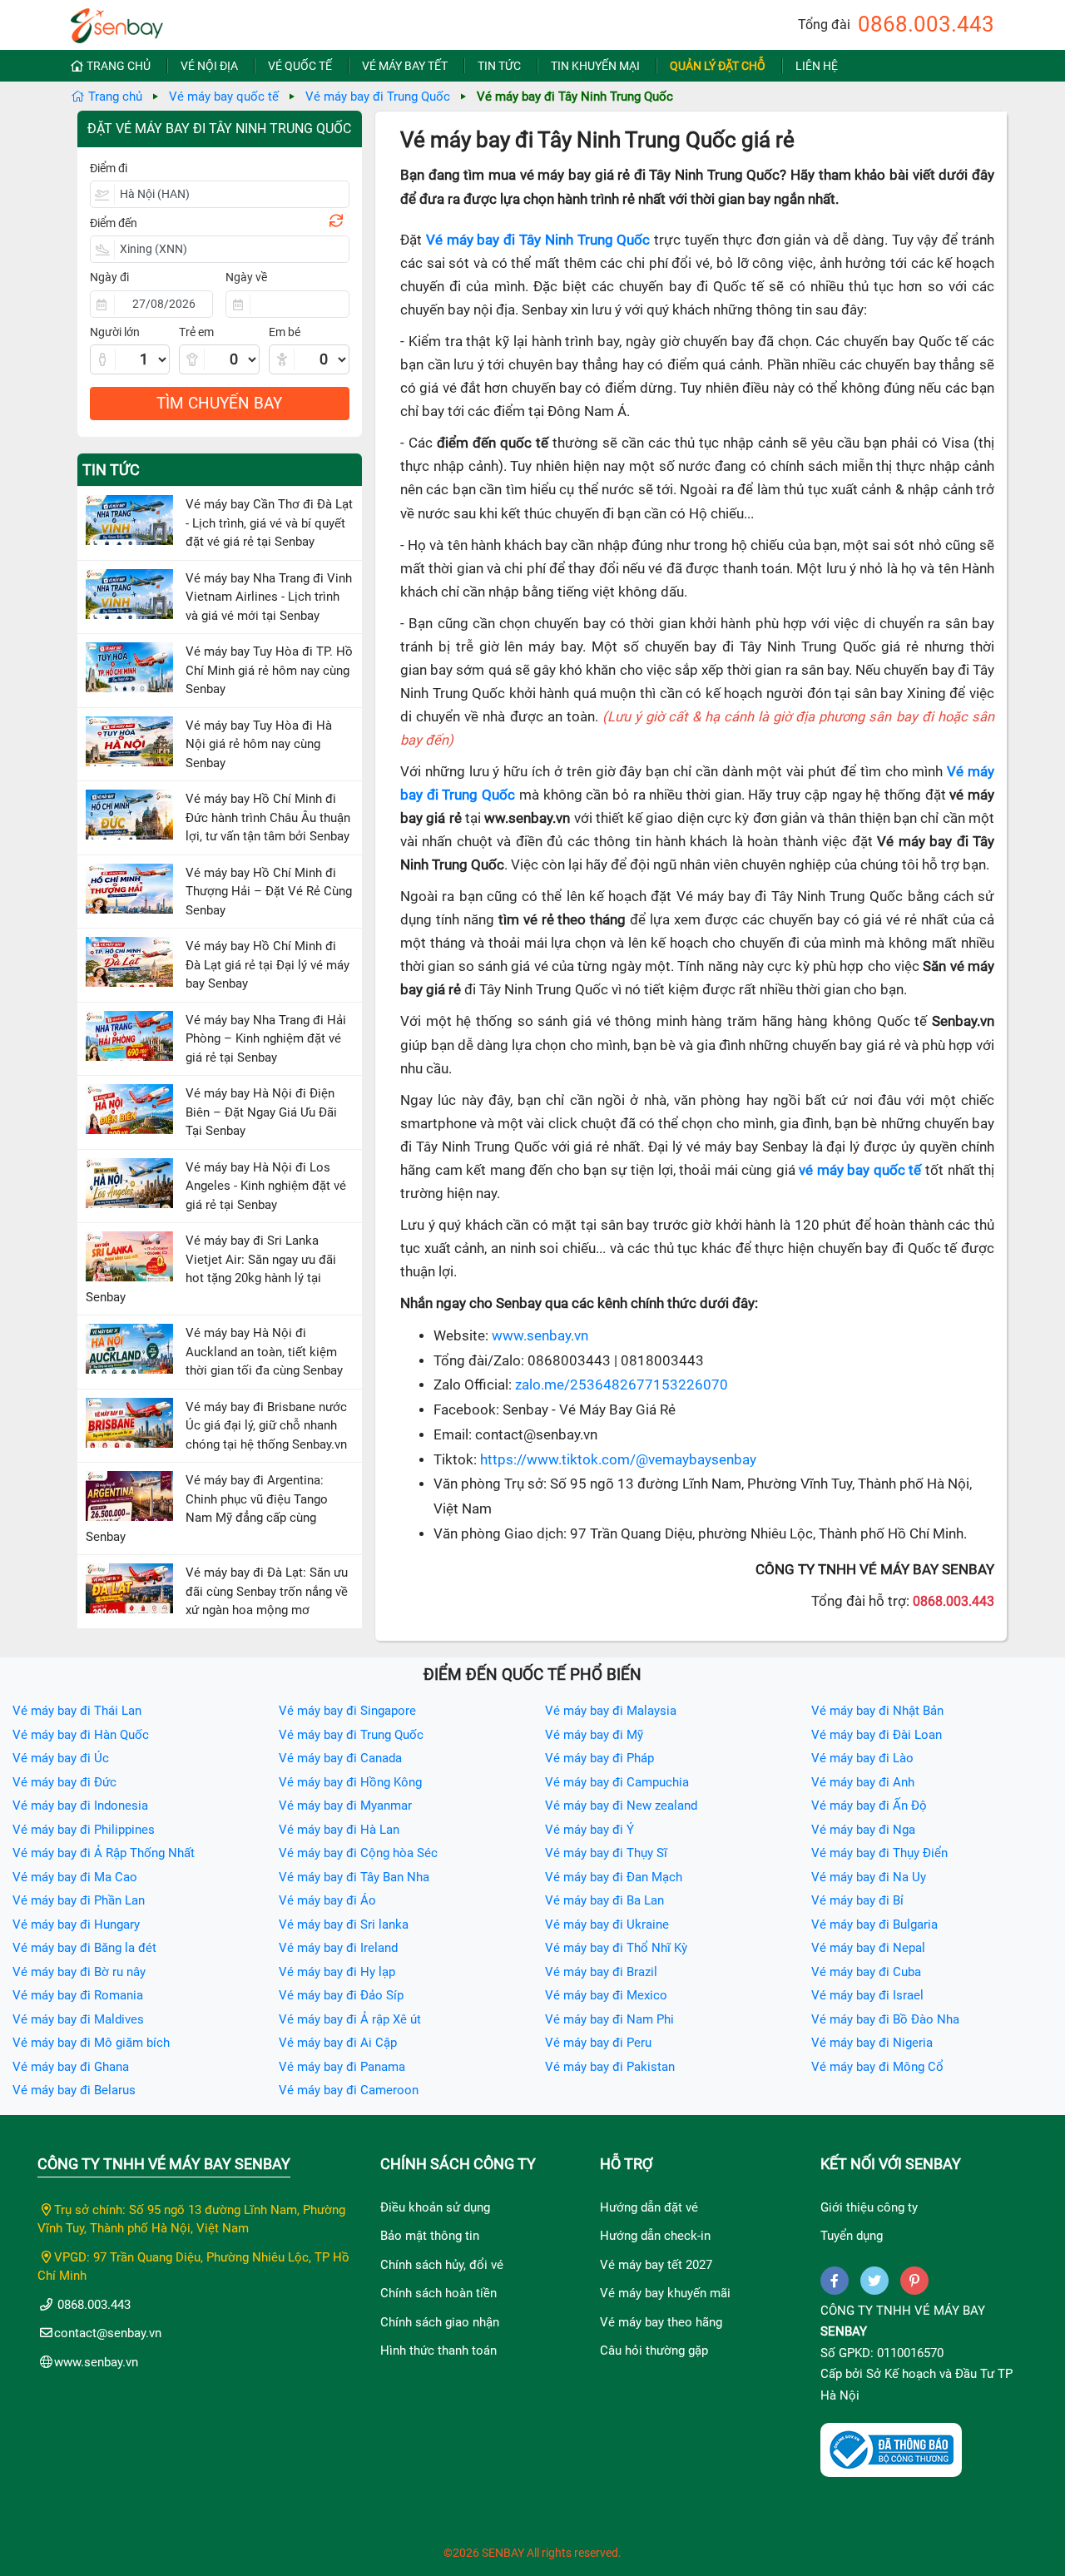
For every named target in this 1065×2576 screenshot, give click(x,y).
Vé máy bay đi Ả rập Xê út (350, 2019)
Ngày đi (109, 277)
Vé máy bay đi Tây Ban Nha (354, 1877)
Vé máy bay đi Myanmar (345, 1806)
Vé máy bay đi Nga (863, 1830)
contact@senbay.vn (108, 2333)
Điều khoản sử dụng (435, 2207)
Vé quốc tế (300, 66)
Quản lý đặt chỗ (718, 66)
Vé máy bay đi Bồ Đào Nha (885, 2019)
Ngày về (246, 277)
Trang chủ (119, 66)
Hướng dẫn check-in (655, 2236)
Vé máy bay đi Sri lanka (344, 1925)
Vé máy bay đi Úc (61, 1758)
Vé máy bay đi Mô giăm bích (91, 2043)
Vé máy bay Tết (405, 66)
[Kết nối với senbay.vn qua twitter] (874, 2281)
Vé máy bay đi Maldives (78, 2019)
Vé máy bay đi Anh (863, 1782)
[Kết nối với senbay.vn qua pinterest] (914, 2281)
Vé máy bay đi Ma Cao (75, 1877)
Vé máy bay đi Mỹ (594, 1735)
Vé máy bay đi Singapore (347, 1711)
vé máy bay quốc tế (860, 1170)
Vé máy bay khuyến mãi (665, 2293)
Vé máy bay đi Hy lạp (337, 1972)
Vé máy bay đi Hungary (76, 1925)
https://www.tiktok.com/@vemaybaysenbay (618, 1460)
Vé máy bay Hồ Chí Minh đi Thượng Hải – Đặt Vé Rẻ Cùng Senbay (269, 892)
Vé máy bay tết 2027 (656, 2265)
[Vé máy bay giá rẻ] (117, 21)
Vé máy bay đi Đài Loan (877, 1735)
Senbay (844, 2331)
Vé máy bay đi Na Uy (869, 1877)
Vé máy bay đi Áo (327, 1900)
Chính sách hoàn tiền (438, 2293)
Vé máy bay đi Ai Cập (338, 2043)
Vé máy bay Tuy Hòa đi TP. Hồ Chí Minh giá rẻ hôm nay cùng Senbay (269, 670)
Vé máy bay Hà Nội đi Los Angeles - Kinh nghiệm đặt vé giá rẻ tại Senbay (266, 1186)
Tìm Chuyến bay (219, 403)
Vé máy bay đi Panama (342, 2067)
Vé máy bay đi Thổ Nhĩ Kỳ (616, 1948)
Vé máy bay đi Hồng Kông (350, 1782)
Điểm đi (109, 168)
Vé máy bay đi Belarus (74, 2090)
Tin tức (499, 66)
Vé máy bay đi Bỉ (857, 1900)
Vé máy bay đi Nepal (868, 1948)
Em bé (285, 332)
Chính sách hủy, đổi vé (442, 2265)
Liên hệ (817, 66)
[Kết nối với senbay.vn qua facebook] (835, 2281)
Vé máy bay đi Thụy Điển (879, 1853)
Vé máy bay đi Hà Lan (339, 1830)
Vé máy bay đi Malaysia (611, 1711)
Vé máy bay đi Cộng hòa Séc (358, 1853)
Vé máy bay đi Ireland (338, 1948)
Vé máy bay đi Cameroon (349, 2090)
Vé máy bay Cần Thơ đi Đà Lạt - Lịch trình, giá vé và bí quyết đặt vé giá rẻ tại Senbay (269, 523)
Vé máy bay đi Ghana (71, 2067)
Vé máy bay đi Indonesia (80, 1806)
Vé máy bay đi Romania (78, 1995)
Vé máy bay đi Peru (598, 2043)
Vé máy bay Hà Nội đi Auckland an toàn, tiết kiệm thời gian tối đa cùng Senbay (264, 1352)
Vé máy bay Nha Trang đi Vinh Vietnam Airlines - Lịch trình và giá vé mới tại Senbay (269, 597)
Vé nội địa (209, 66)
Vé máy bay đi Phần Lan (79, 1900)
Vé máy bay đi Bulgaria (874, 1925)
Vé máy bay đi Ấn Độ (869, 1806)
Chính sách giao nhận (440, 2322)
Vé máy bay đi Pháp (599, 1758)
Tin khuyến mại (595, 66)
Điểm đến (114, 223)
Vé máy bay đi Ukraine (607, 1925)
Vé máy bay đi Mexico (606, 1995)
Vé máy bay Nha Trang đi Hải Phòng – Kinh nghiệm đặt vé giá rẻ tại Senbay (266, 1039)
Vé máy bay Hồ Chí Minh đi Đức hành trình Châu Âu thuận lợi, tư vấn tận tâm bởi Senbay (268, 817)
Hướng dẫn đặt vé (649, 2207)
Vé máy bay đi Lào (862, 1758)
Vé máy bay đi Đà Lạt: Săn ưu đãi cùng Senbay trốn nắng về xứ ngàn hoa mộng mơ (267, 1591)
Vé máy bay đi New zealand (621, 1806)
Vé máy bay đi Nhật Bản (877, 1711)
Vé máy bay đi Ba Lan (604, 1900)
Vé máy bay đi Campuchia (617, 1782)
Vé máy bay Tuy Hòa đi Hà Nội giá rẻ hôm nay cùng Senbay (259, 744)
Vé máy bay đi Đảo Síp (341, 1995)
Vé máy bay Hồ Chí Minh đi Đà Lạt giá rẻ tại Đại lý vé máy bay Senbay (267, 965)
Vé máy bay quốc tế (224, 97)
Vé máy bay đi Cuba (866, 1972)
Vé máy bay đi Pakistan (610, 2067)
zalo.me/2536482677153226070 (622, 1385)
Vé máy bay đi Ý (589, 1830)
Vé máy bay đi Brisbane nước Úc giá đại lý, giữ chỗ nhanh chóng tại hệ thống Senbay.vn (266, 1426)
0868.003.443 (926, 24)
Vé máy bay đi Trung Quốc (378, 97)
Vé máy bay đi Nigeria (872, 2043)
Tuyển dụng (852, 2236)
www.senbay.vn (540, 1336)
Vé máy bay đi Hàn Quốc (81, 1735)
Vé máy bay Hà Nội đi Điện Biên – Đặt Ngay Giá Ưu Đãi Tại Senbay (261, 1112)
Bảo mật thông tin (430, 2236)
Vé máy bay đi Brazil (601, 1972)
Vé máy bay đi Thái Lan (77, 1711)
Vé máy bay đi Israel (867, 1995)
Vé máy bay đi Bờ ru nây (79, 1972)
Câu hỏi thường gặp (654, 2351)
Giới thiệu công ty (869, 2207)
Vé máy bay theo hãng (661, 2322)
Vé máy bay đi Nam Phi (609, 2019)
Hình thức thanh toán (438, 2351)
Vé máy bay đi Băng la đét (84, 1948)
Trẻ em (196, 332)
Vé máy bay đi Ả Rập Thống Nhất (104, 1853)
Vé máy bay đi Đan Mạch (614, 1877)
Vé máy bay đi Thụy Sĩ (606, 1853)
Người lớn (115, 332)
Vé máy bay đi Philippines (84, 1830)
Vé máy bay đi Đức (64, 1782)
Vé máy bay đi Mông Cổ (877, 2067)
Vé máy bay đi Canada (340, 1758)
